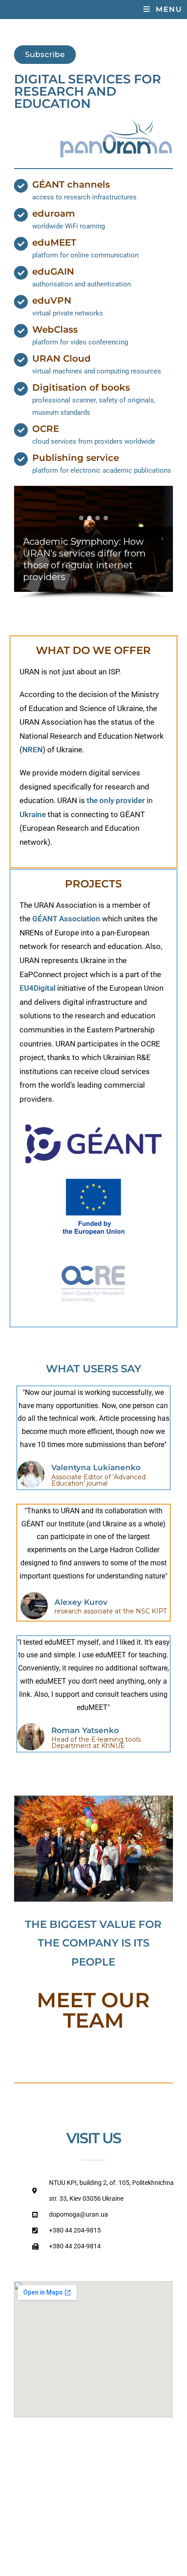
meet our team (93, 2010)
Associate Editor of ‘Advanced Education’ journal (98, 1480)
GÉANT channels (71, 184)
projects (93, 884)
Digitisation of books (81, 387)
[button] (81, 518)
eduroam (54, 213)
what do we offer (93, 650)
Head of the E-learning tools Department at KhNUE (96, 1743)
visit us (93, 2138)
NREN (32, 750)
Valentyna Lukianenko (96, 1467)
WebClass (55, 329)
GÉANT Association (66, 919)
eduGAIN (53, 271)
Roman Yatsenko (85, 1730)
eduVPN (52, 300)
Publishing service (76, 458)
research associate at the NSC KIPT (111, 1611)
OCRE (46, 429)
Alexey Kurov (81, 1602)
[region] (94, 542)
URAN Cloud (62, 358)
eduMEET (54, 242)
